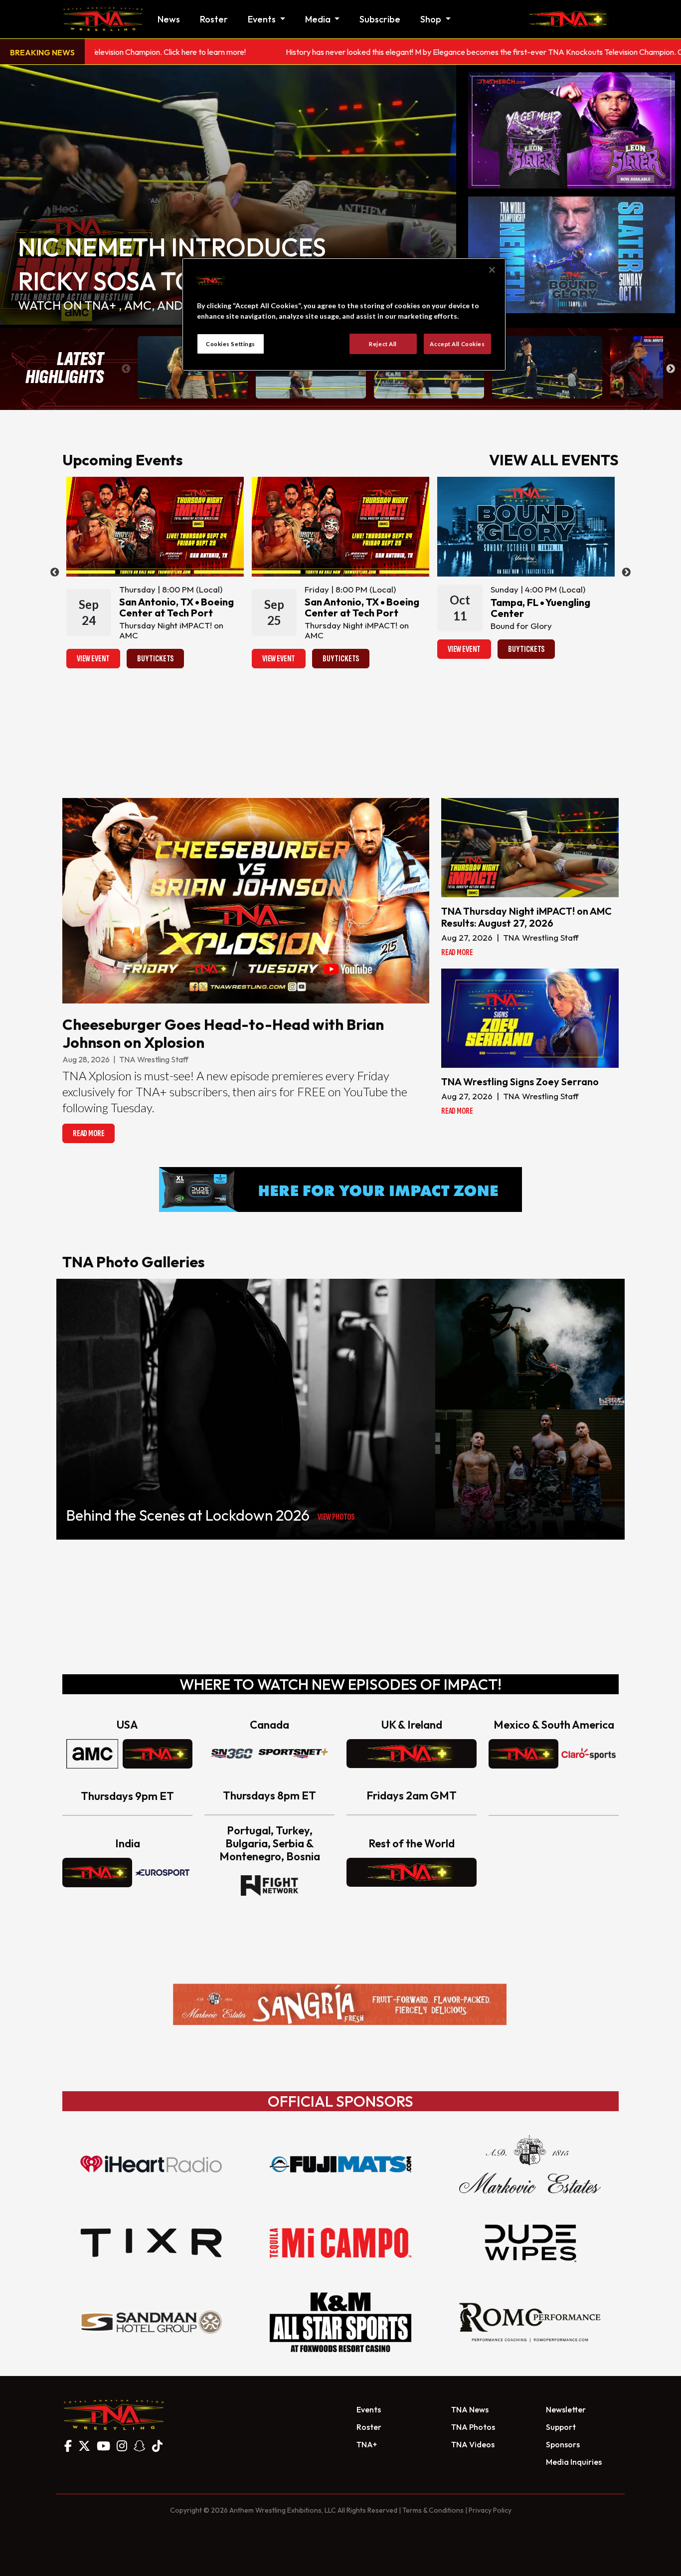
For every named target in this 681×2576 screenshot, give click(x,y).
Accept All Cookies (457, 344)
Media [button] (319, 19)
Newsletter (566, 2409)
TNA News (470, 2409)
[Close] (492, 270)
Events (369, 2409)
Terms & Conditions (433, 2510)
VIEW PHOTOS (336, 1517)
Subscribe (380, 19)
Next (671, 369)
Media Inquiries (574, 2462)
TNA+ (367, 2444)
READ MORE (88, 1133)
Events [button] (263, 19)
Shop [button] (432, 19)
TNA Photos (473, 2427)
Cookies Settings (231, 344)
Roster (214, 19)
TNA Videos (473, 2444)
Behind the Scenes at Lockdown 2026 (188, 1515)
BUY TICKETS (155, 659)
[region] (344, 315)
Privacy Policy (490, 2510)
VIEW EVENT (93, 659)
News (169, 19)
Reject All (383, 344)
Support (561, 2427)
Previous (126, 369)
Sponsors (563, 2444)
